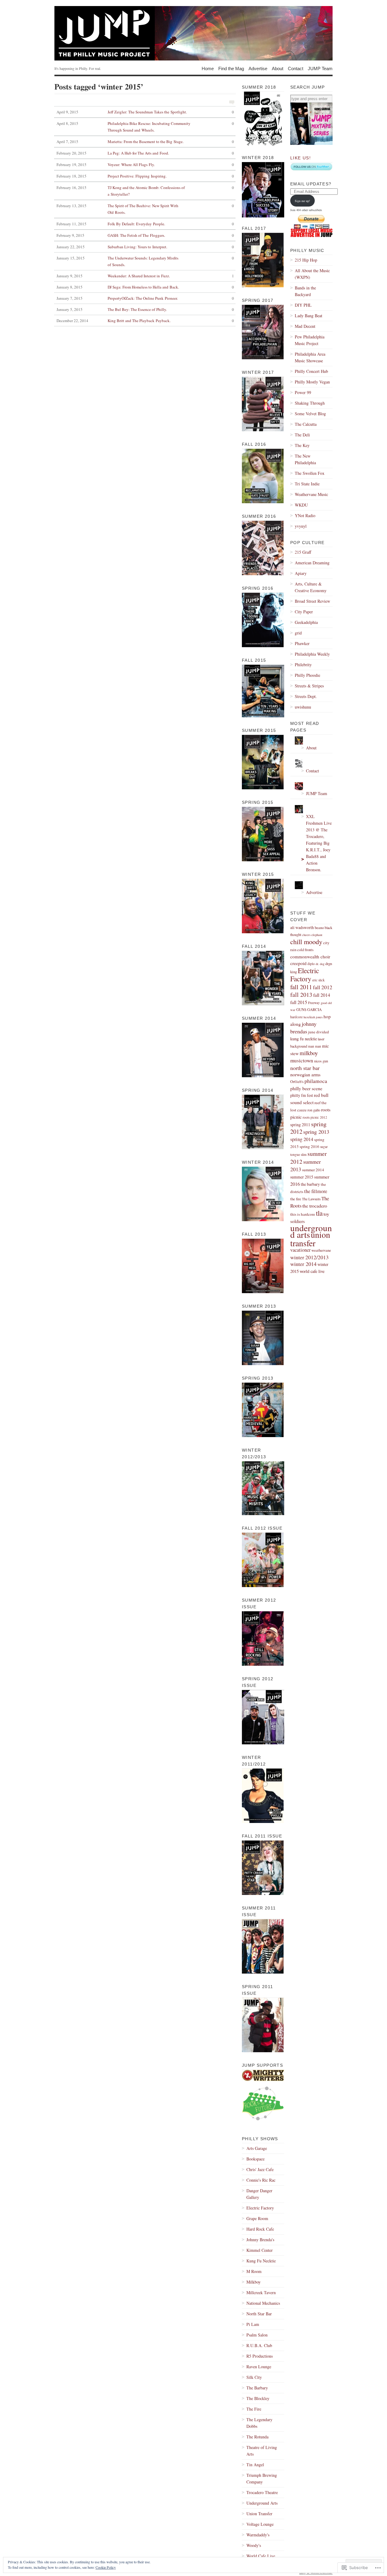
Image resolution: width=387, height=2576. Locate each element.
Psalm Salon (257, 2335)
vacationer (300, 1250)
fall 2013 (301, 995)
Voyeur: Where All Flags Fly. (145, 165)
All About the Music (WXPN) (312, 274)
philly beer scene (306, 1088)
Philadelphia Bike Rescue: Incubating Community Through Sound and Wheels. (145, 127)
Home (208, 68)
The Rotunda (257, 2437)
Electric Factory (260, 2208)
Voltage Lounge (260, 2524)
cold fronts (305, 950)
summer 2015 (302, 1177)
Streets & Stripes (309, 686)
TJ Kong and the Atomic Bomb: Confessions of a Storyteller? (145, 191)
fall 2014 (322, 995)
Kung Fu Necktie (261, 2261)
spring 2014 (302, 1139)
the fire (296, 1199)
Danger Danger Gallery (259, 2194)
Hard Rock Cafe (260, 2229)
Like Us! (301, 158)
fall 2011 (301, 987)
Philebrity (303, 665)
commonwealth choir (310, 957)
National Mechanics (263, 2303)
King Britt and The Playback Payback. (145, 321)
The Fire (254, 2409)
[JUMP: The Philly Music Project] (193, 33)
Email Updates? (311, 184)
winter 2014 (303, 1264)
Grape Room (257, 2218)
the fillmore (316, 1191)
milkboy (309, 1053)
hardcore (296, 1017)
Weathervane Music (311, 494)
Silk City (254, 2377)
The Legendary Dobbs (259, 2423)
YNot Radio (305, 515)
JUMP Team (320, 68)
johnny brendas (303, 1027)
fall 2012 (323, 987)
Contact (296, 68)
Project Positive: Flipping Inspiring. (145, 176)
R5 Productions (260, 2356)
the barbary (310, 1184)
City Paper (304, 612)
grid (298, 633)
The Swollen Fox (310, 473)
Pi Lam (253, 2324)
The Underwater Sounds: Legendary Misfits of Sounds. (145, 261)
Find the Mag (231, 68)
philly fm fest (302, 1095)
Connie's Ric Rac (261, 2180)
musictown (302, 1060)
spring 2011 (300, 1125)
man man (315, 1046)
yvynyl (301, 526)
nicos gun (321, 1061)
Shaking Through (310, 403)
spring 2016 (309, 1146)
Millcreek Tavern (261, 2292)
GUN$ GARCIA (309, 1009)
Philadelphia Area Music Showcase (310, 357)
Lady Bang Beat (309, 316)
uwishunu (303, 707)
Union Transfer (259, 2514)
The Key (302, 445)
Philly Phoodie (307, 675)
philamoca (316, 1081)
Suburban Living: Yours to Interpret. (145, 247)
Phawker (302, 643)
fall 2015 (299, 1002)
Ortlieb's (297, 1081)
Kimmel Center (260, 2250)
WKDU (301, 505)
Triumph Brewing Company (262, 2478)
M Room (254, 2271)
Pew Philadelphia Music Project (310, 340)
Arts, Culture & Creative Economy (311, 587)
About (278, 68)
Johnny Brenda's (260, 2240)
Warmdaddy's (258, 2535)
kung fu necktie (304, 1039)
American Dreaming (312, 563)
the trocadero (315, 1206)
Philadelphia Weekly (312, 654)
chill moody (306, 941)
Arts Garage (257, 2148)
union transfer (310, 1239)
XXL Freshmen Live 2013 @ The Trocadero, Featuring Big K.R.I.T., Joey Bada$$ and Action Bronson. (319, 843)
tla (319, 1213)
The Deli (302, 435)
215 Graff (303, 552)
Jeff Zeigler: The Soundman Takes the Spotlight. (145, 112)
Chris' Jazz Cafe (260, 2169)
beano (319, 928)
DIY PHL (303, 305)
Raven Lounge (259, 2367)
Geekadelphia (306, 622)
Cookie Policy (106, 2567)
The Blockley (258, 2398)
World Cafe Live (261, 2556)
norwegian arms (305, 1074)
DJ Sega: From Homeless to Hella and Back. (145, 287)
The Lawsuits (311, 1199)
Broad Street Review (312, 601)
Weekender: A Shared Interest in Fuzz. (145, 276)
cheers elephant (312, 935)
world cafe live (312, 1271)
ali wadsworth (302, 927)
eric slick (319, 980)
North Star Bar (259, 2314)
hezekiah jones (313, 1017)
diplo (311, 964)
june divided (319, 1032)
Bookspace (255, 2159)
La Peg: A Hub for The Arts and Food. (145, 153)
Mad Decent (305, 326)
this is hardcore (303, 1214)
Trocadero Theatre (262, 2492)
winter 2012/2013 (309, 1257)
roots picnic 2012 (315, 1117)
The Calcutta (306, 424)
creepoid (298, 963)
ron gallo (314, 1110)
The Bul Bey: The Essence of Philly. (145, 309)
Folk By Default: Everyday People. (145, 224)
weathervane (321, 1250)
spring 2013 (316, 1132)
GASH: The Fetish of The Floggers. (145, 235)
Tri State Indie (307, 484)
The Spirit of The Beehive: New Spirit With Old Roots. (145, 209)
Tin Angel (255, 2465)
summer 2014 (313, 1170)
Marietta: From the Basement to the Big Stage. (145, 142)
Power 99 (303, 392)
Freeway (314, 1003)
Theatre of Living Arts (262, 2451)
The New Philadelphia (305, 459)
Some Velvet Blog (310, 414)
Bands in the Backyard (305, 291)
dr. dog (320, 964)
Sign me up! (302, 201)
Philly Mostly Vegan (312, 382)
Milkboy (254, 2282)
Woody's (254, 2545)
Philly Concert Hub (311, 371)
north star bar (305, 1068)
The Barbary (257, 2388)
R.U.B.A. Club (259, 2345)
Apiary (301, 573)
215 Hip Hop (306, 260)
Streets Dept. (306, 696)
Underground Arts (262, 2503)
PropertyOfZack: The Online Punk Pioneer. (145, 298)
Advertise (258, 68)
